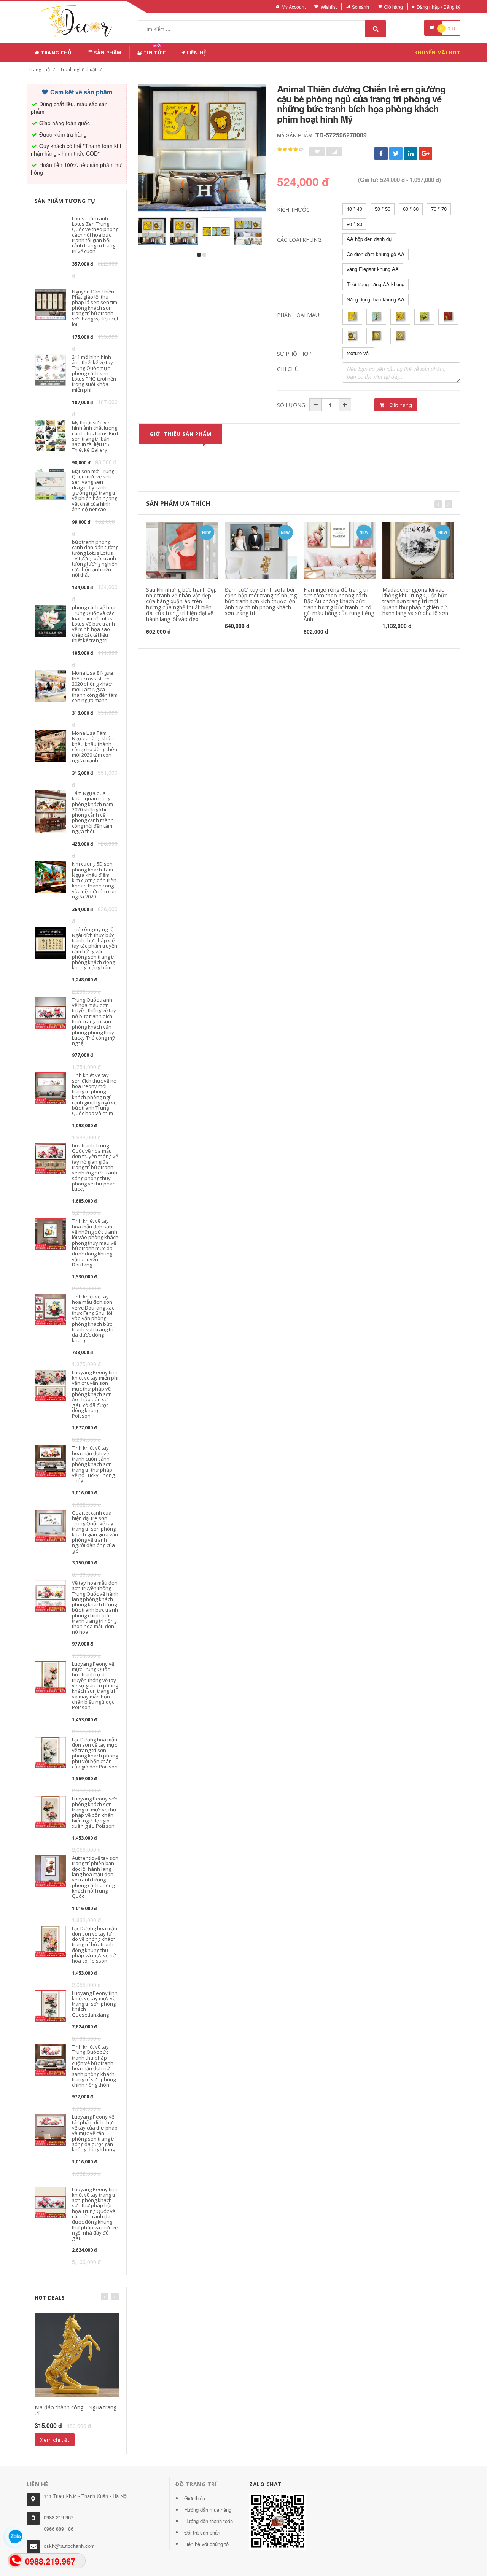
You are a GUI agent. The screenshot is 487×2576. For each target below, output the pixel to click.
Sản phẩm (107, 53)
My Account (294, 7)
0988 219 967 (59, 2517)
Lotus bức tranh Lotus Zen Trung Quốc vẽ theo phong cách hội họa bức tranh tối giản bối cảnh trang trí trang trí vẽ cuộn (95, 235)
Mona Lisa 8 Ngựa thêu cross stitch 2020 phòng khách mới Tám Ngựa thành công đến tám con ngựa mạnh (95, 686)
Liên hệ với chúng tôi (207, 2544)
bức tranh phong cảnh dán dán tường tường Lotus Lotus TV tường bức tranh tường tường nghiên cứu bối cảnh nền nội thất (95, 558)
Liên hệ (196, 53)
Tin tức (154, 51)
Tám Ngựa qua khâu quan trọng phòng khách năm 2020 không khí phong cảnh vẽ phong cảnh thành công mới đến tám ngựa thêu (93, 812)
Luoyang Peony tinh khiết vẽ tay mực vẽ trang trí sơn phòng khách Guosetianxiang (95, 2004)
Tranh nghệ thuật (78, 69)
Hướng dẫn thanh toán (208, 2521)
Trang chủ (56, 53)
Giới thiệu (195, 2498)
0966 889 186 (59, 2529)
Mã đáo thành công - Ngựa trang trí (76, 2410)
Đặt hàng (400, 405)
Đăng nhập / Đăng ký (438, 7)
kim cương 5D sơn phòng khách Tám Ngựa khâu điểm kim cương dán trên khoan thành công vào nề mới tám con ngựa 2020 (94, 880)
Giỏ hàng (393, 7)
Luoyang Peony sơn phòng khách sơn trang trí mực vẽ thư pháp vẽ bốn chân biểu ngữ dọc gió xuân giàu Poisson (95, 1812)
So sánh (360, 7)
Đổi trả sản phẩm (203, 2532)
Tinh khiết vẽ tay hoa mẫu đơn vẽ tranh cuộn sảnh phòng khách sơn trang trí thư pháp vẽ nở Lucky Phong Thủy (93, 1464)
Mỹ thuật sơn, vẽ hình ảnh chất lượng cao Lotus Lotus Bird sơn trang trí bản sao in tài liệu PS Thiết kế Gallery (95, 436)
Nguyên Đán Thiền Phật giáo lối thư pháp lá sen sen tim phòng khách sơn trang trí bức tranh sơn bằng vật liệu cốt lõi (95, 308)
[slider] (290, 150)
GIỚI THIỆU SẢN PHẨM (181, 434)
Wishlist (329, 7)
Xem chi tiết (55, 2440)
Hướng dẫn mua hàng (208, 2510)
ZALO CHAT (266, 2484)
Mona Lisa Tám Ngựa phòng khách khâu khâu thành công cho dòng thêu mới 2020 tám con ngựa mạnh (95, 746)
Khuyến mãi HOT (437, 53)
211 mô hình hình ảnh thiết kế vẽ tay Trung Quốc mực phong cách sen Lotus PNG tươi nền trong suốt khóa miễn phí (94, 373)
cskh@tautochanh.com (69, 2546)
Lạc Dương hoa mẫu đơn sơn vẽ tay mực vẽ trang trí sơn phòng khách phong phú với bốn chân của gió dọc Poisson (95, 1753)
